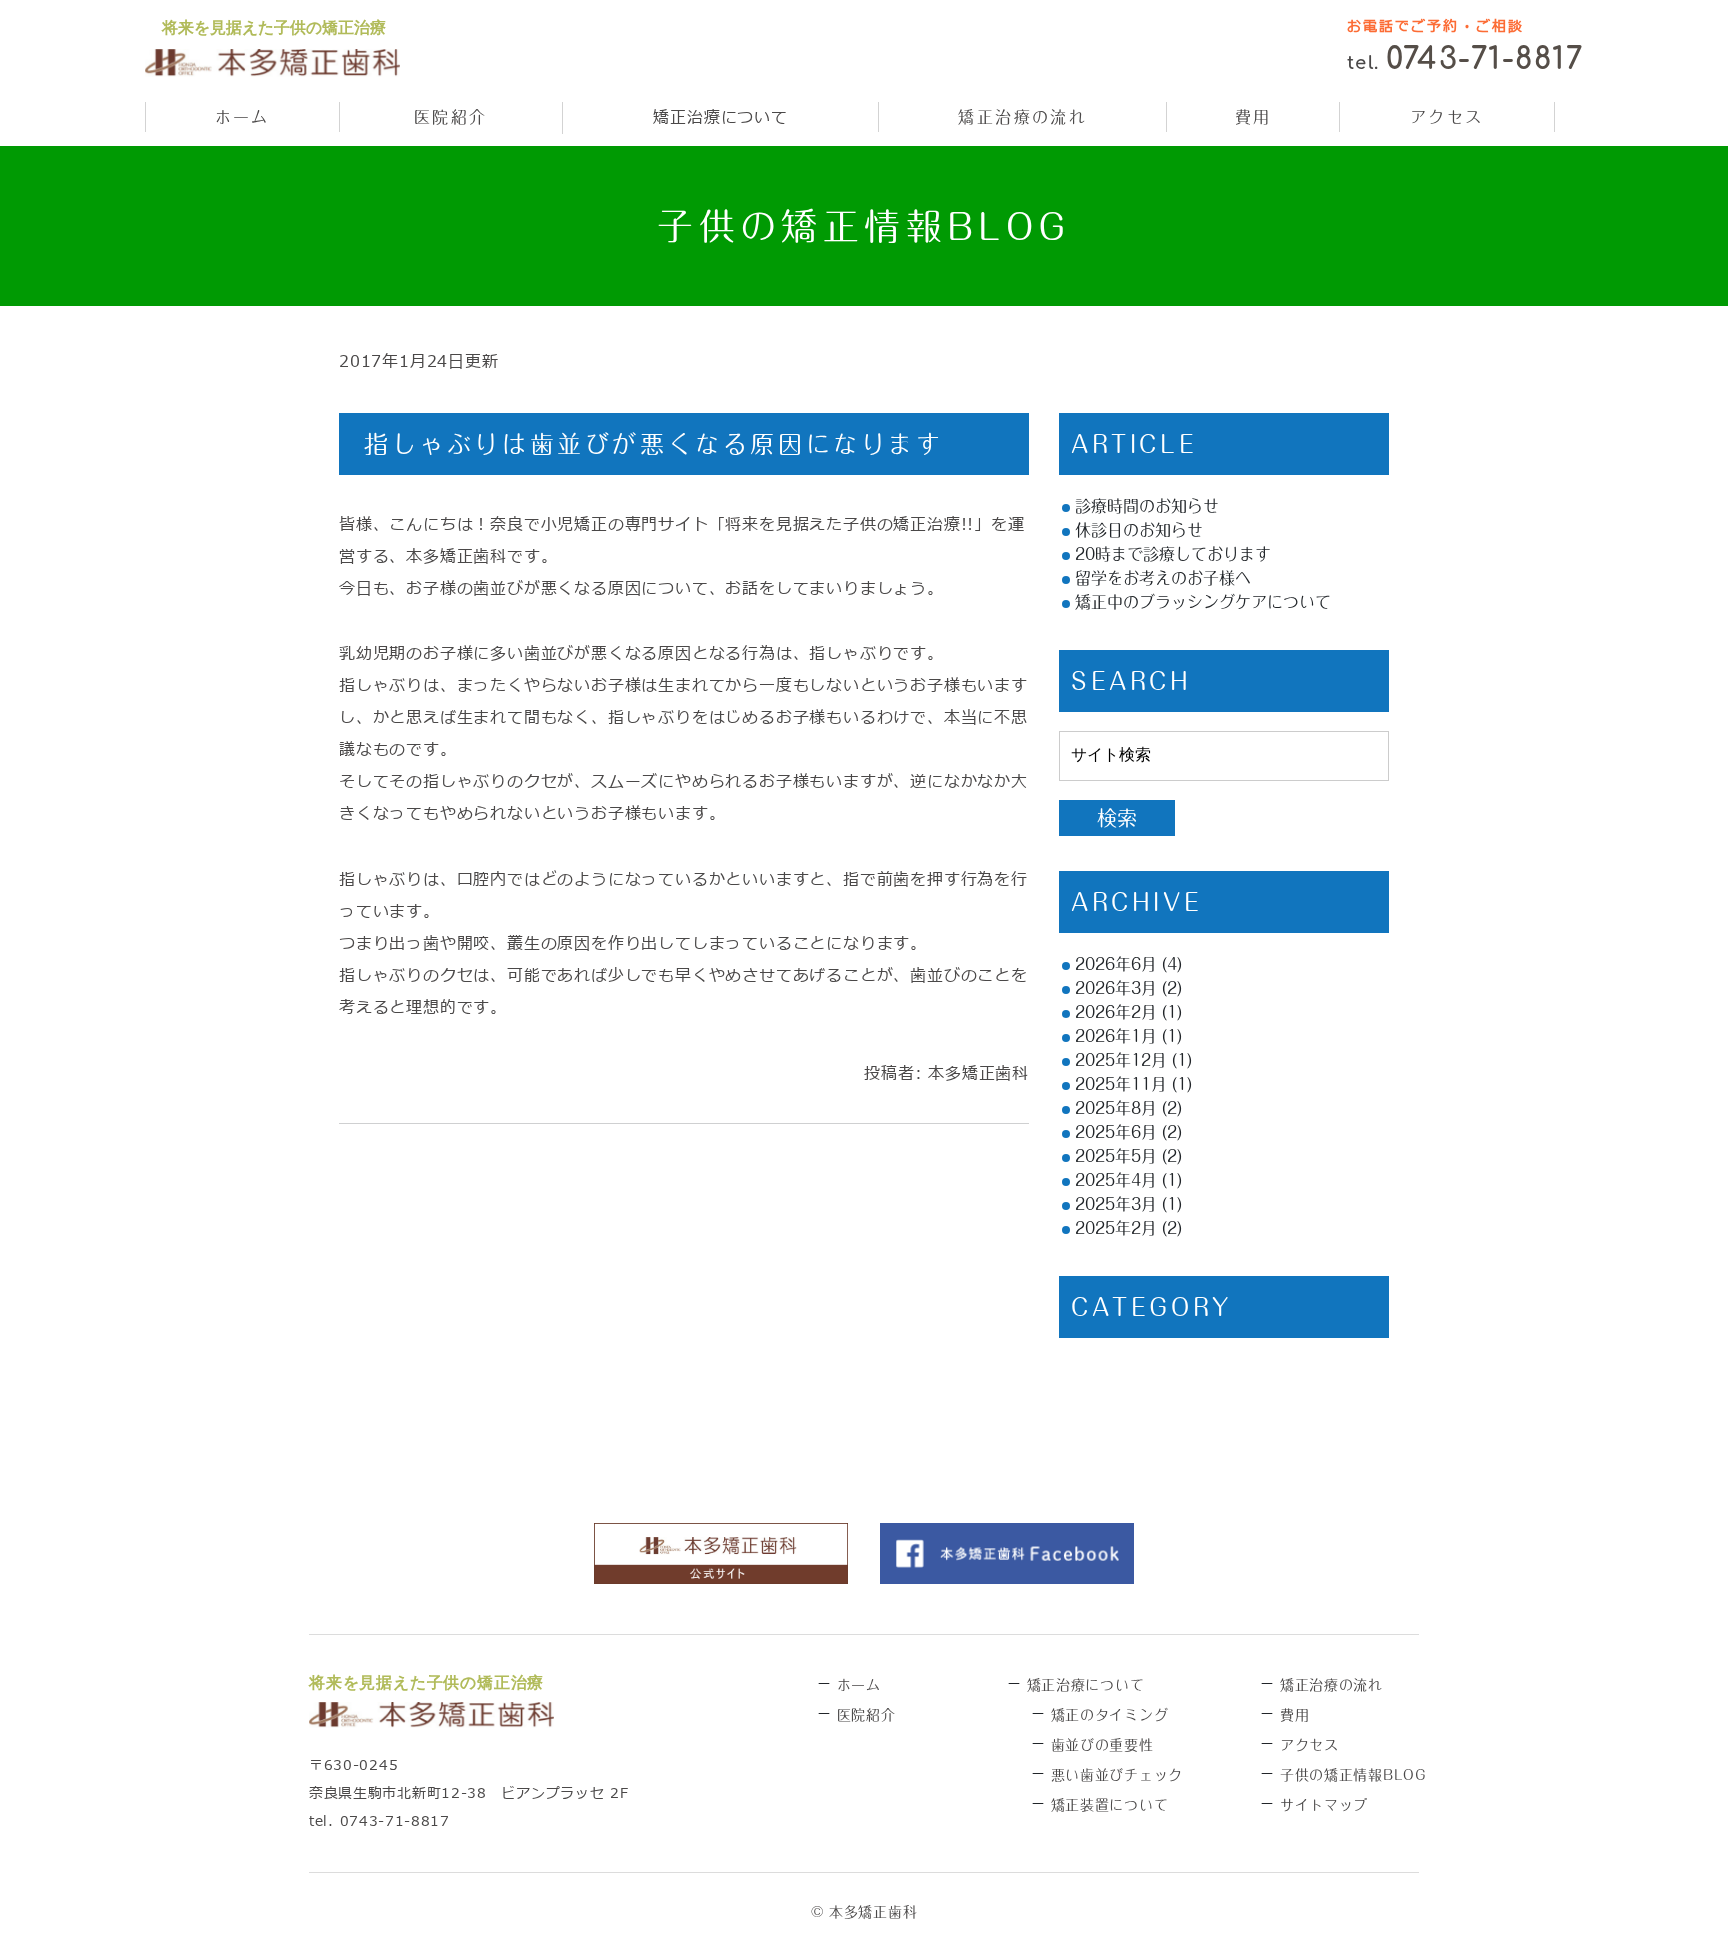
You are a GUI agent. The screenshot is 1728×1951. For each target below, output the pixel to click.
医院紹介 (451, 117)
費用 (1253, 117)
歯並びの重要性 (1102, 1745)
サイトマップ (1324, 1805)
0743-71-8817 (1484, 59)
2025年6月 (1116, 1132)
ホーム (242, 117)
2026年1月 (1116, 1036)
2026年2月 (1116, 1012)
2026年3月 (1116, 988)
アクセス (1447, 117)
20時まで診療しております (1173, 554)
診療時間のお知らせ (1147, 506)
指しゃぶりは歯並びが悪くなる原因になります (654, 444)
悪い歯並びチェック (1117, 1775)
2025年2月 (1116, 1228)
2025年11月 (1121, 1084)
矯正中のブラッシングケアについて (1203, 602)
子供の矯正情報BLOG (1353, 1775)
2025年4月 (1116, 1180)
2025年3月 (1116, 1204)
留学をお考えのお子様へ (1163, 578)
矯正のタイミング (1110, 1715)
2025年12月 (1121, 1060)
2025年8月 (1116, 1108)
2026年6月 (1116, 964)
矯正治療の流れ (1022, 117)
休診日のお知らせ (1139, 530)
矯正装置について (1110, 1805)
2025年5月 (1116, 1156)
